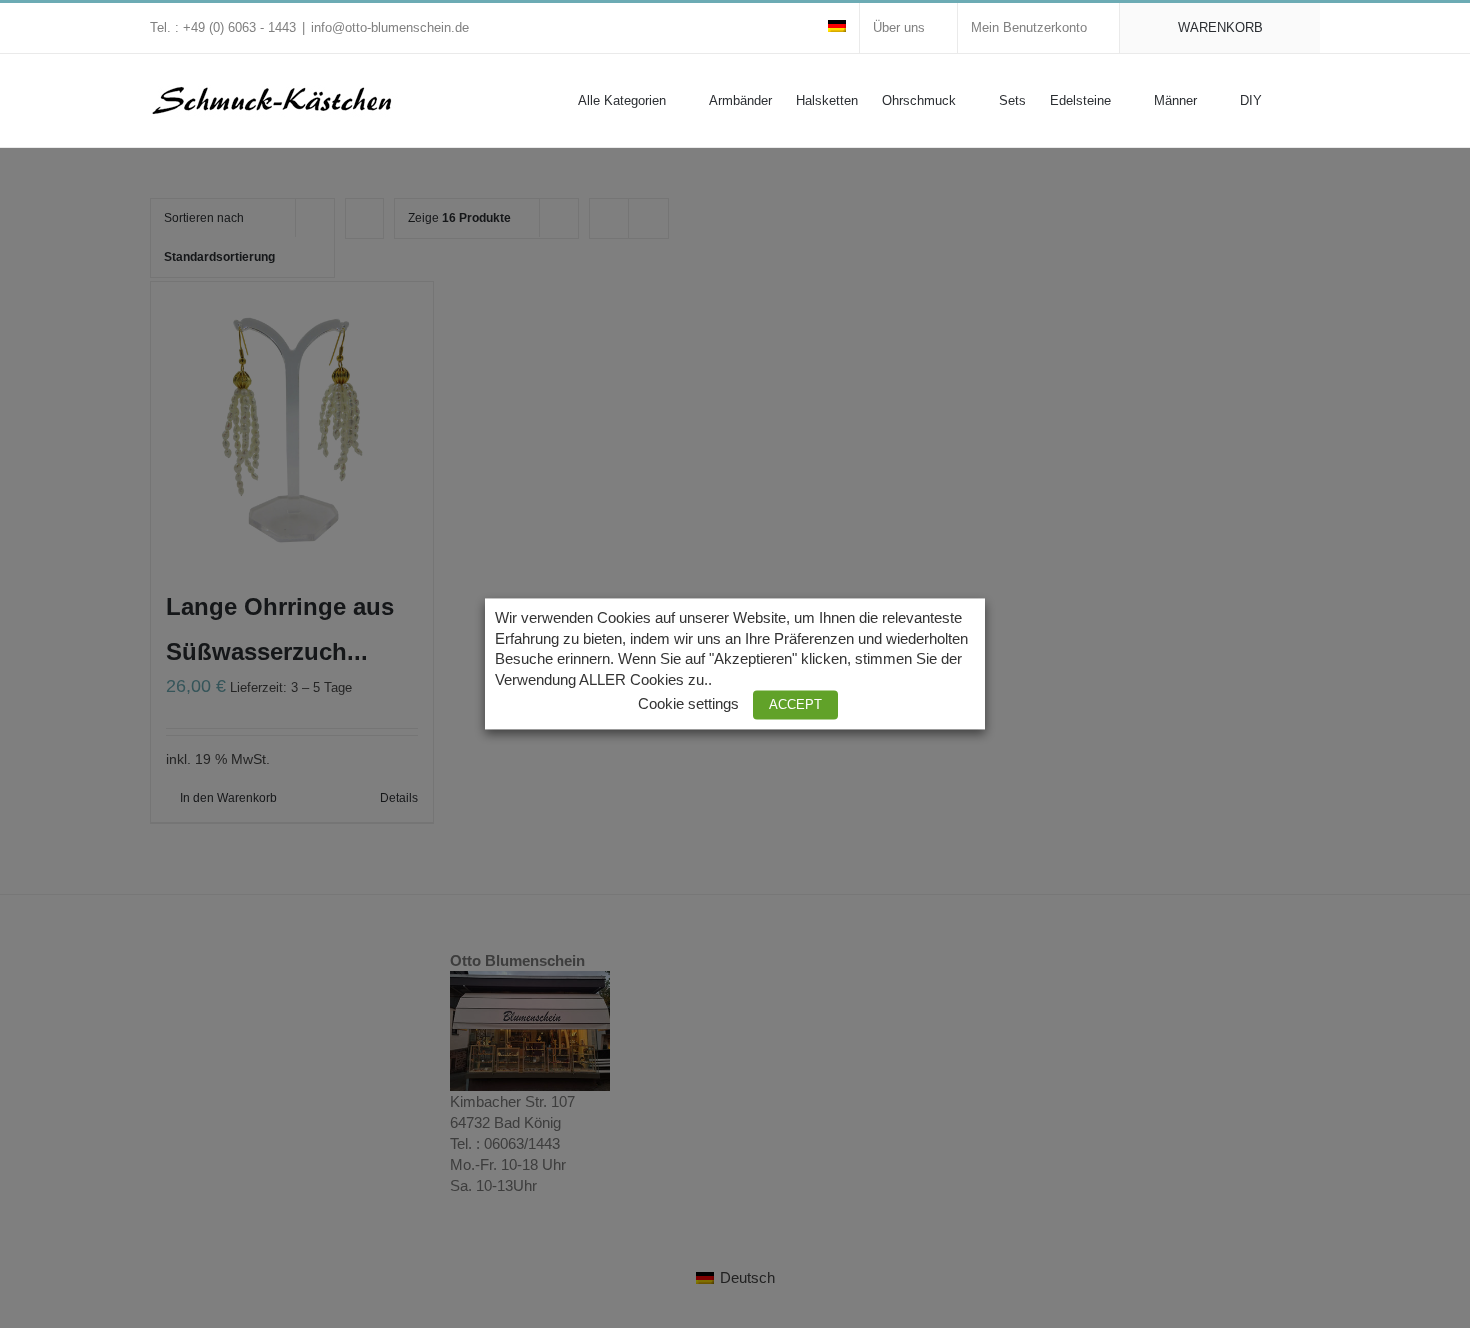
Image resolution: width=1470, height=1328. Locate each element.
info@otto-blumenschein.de (390, 27)
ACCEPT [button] (795, 705)
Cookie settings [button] (688, 705)
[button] (1291, 99)
